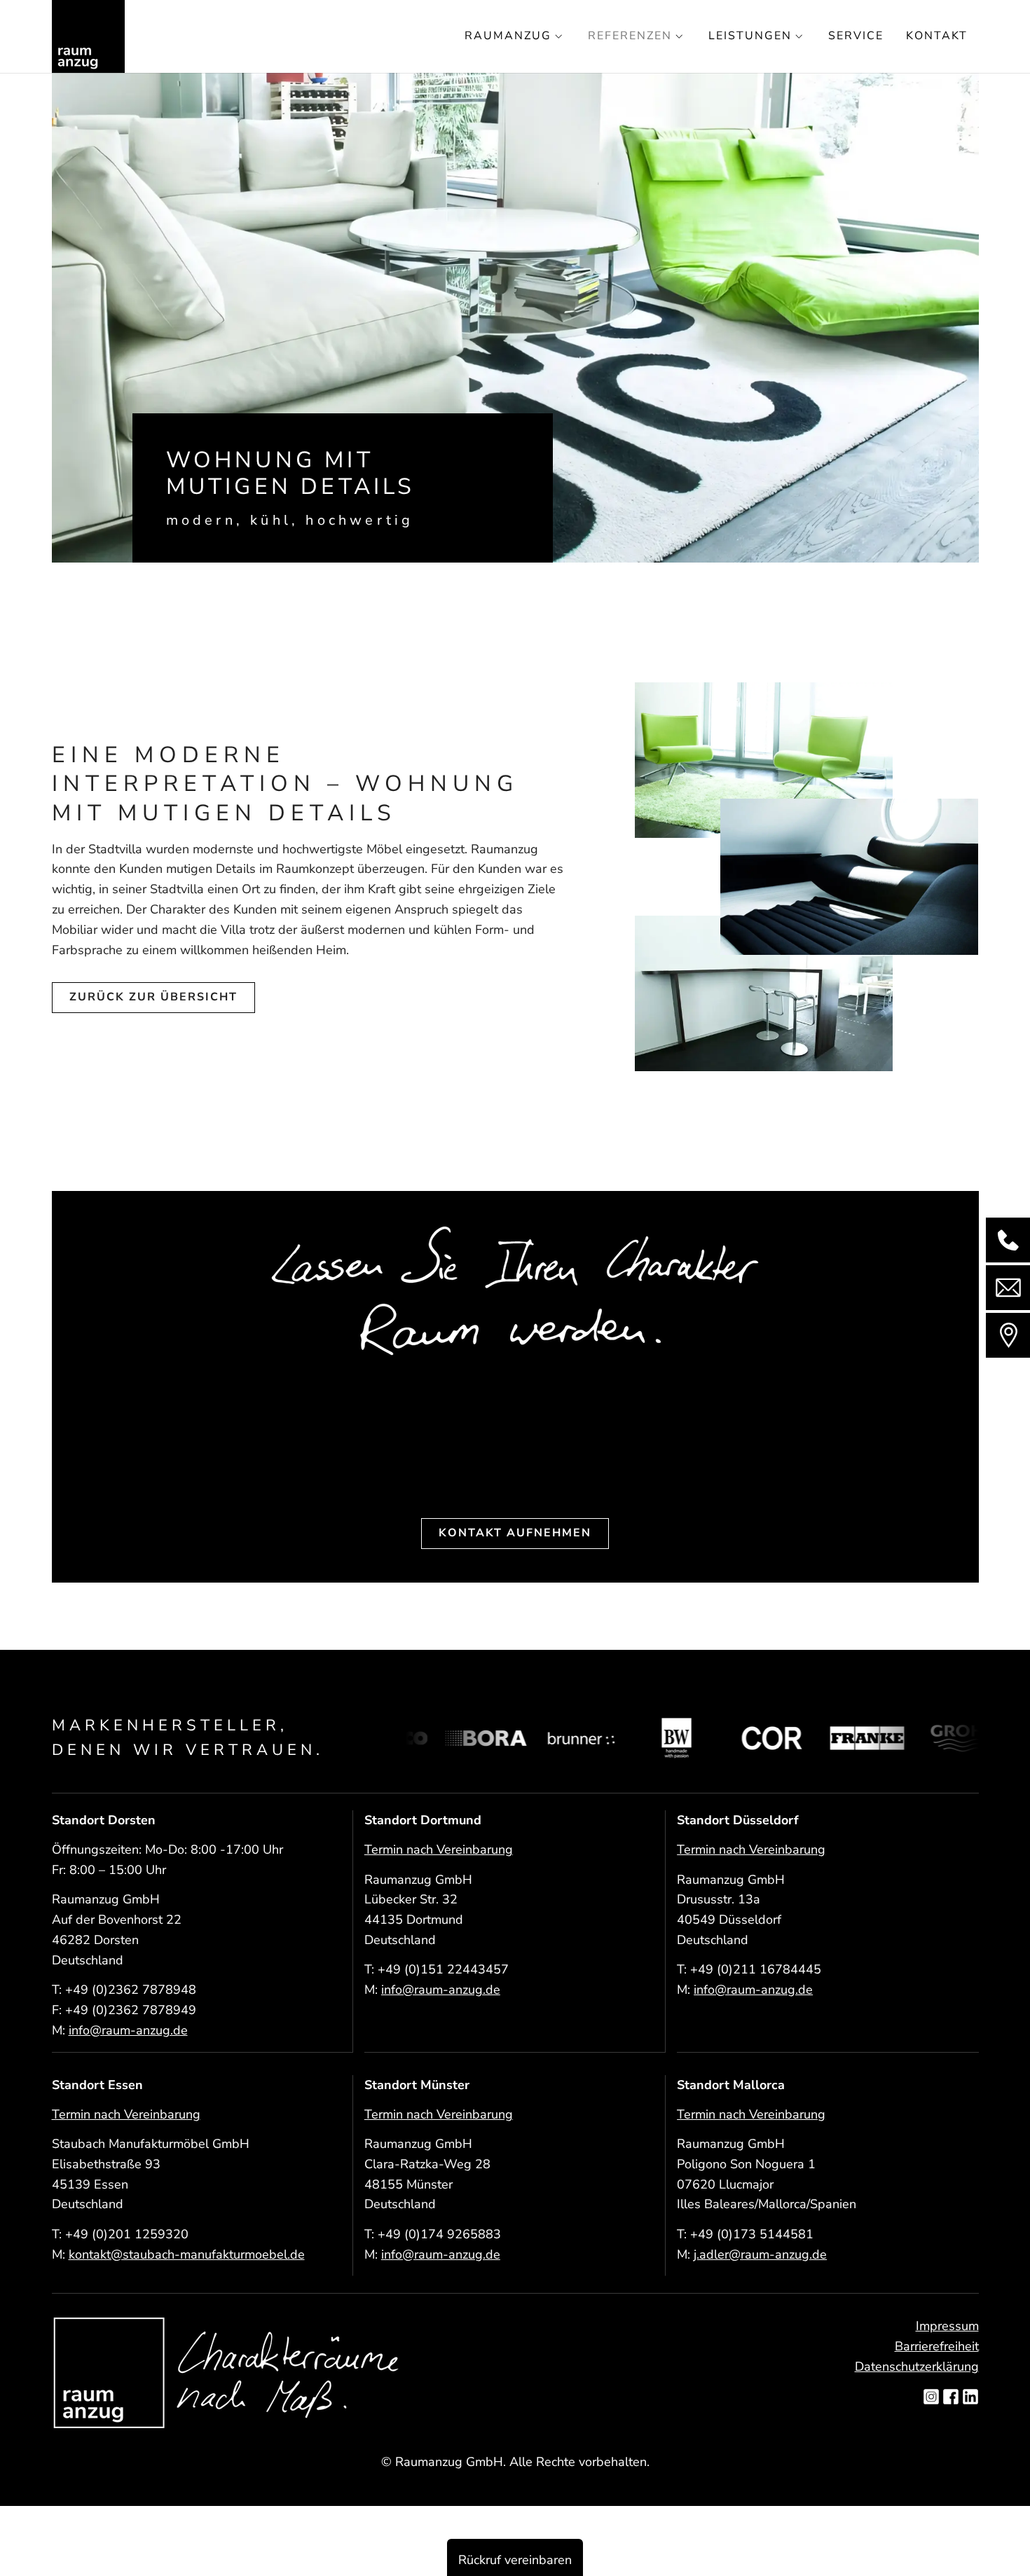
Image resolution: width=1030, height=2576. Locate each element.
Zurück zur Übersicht (153, 997)
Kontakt (937, 36)
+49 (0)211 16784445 (756, 1969)
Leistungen (750, 36)
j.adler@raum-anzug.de (760, 2254)
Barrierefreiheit (937, 2346)
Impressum (947, 2326)
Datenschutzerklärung (917, 2367)
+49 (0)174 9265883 (439, 2234)
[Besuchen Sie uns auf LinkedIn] (970, 2398)
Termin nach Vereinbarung (439, 1850)
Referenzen (630, 36)
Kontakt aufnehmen (515, 1533)
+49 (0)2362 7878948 (131, 1990)
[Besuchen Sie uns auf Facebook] (951, 2398)
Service (856, 36)
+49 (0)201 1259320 (127, 2234)
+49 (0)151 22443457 (443, 1969)
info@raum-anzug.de (128, 2030)
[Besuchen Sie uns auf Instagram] (931, 2398)
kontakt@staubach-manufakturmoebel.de (187, 2254)
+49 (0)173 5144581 (752, 2234)
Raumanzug (508, 36)
